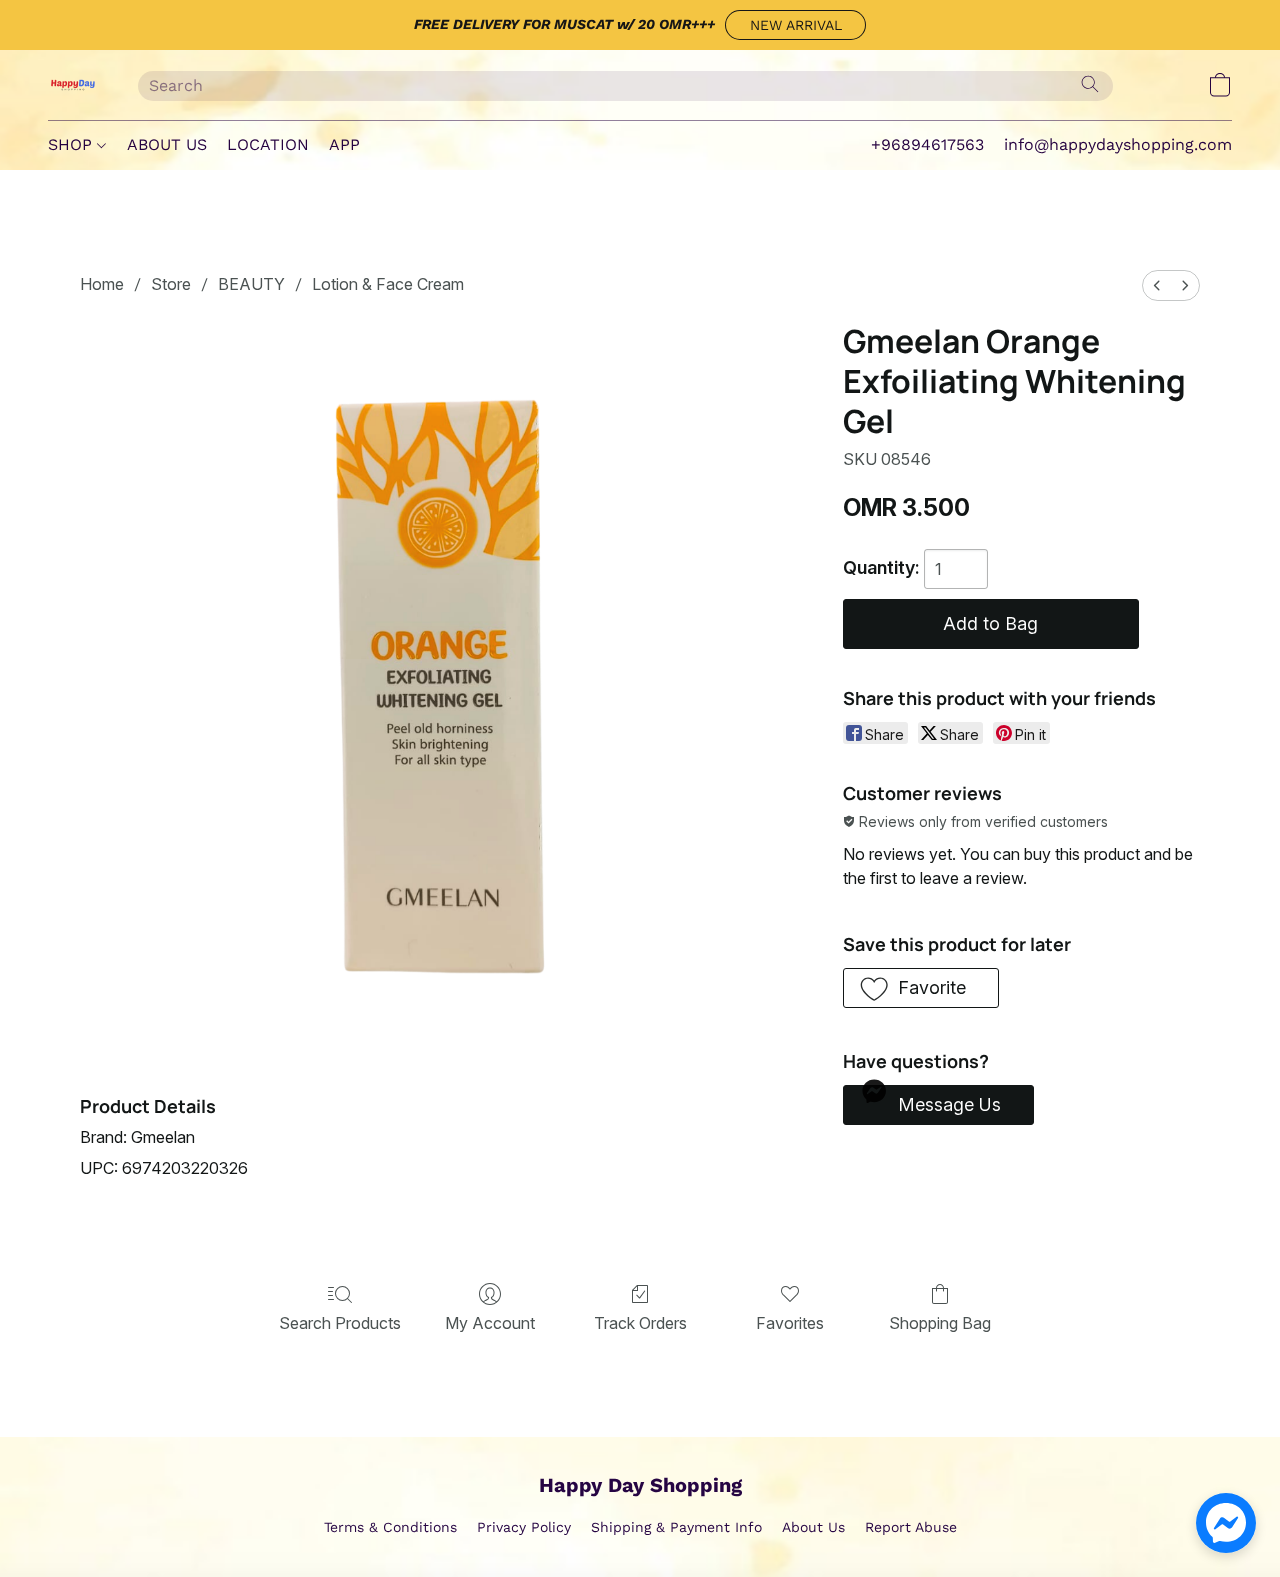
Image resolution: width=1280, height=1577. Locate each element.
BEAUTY (251, 284)
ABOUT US (167, 144)
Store (171, 284)
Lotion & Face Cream (388, 284)
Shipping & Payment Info (676, 1527)
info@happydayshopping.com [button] (1118, 144)
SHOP (72, 144)
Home (102, 284)
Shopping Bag (940, 1323)
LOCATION (268, 144)
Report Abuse (911, 1527)
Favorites (790, 1323)
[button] (795, 25)
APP (344, 144)
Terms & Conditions (390, 1527)
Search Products (340, 1323)
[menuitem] (1157, 285)
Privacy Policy (524, 1527)
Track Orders (640, 1323)
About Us (813, 1527)
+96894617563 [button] (927, 144)
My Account (490, 1323)
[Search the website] (1090, 84)
